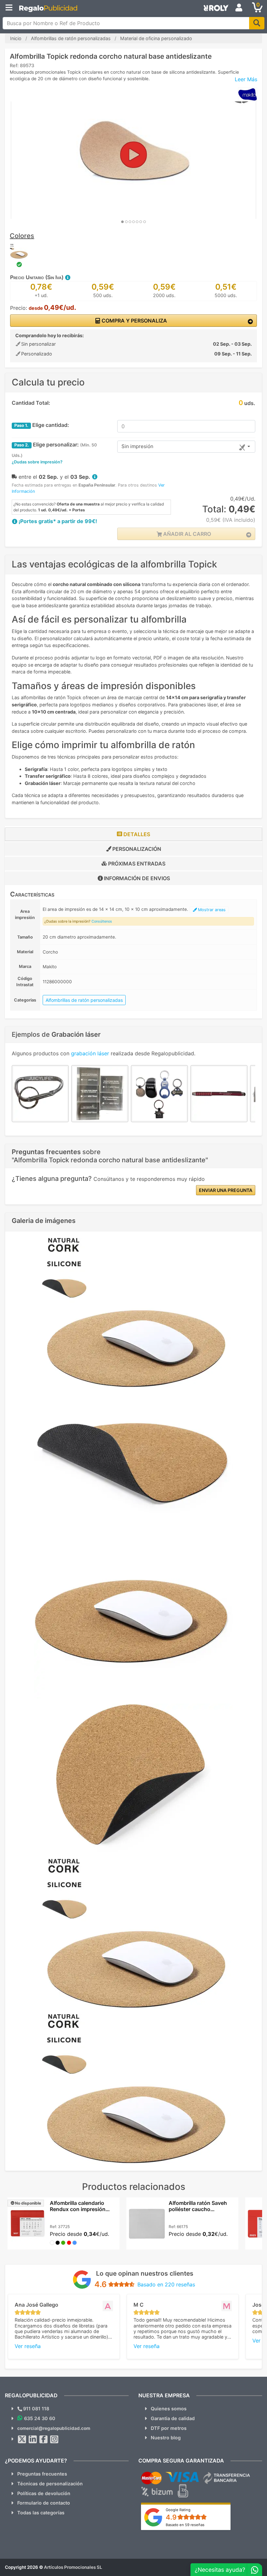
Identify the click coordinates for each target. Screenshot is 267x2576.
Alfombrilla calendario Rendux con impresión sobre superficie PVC (78, 2209)
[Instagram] (54, 2439)
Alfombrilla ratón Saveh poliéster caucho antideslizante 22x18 (198, 2209)
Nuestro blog (166, 2438)
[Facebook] (44, 2439)
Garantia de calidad (173, 2418)
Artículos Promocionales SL (73, 2567)
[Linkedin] (33, 2439)
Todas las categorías (41, 2513)
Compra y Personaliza (134, 321)
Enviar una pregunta (226, 1190)
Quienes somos (169, 2409)
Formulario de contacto (44, 2503)
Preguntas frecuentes (42, 2474)
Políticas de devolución (44, 2493)
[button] (67, 277)
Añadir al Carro (186, 534)
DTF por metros (169, 2428)
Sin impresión (137, 446)
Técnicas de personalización (50, 2484)
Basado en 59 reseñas (185, 2525)
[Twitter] (22, 2439)
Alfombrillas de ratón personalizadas (84, 1000)
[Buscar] (257, 23)
